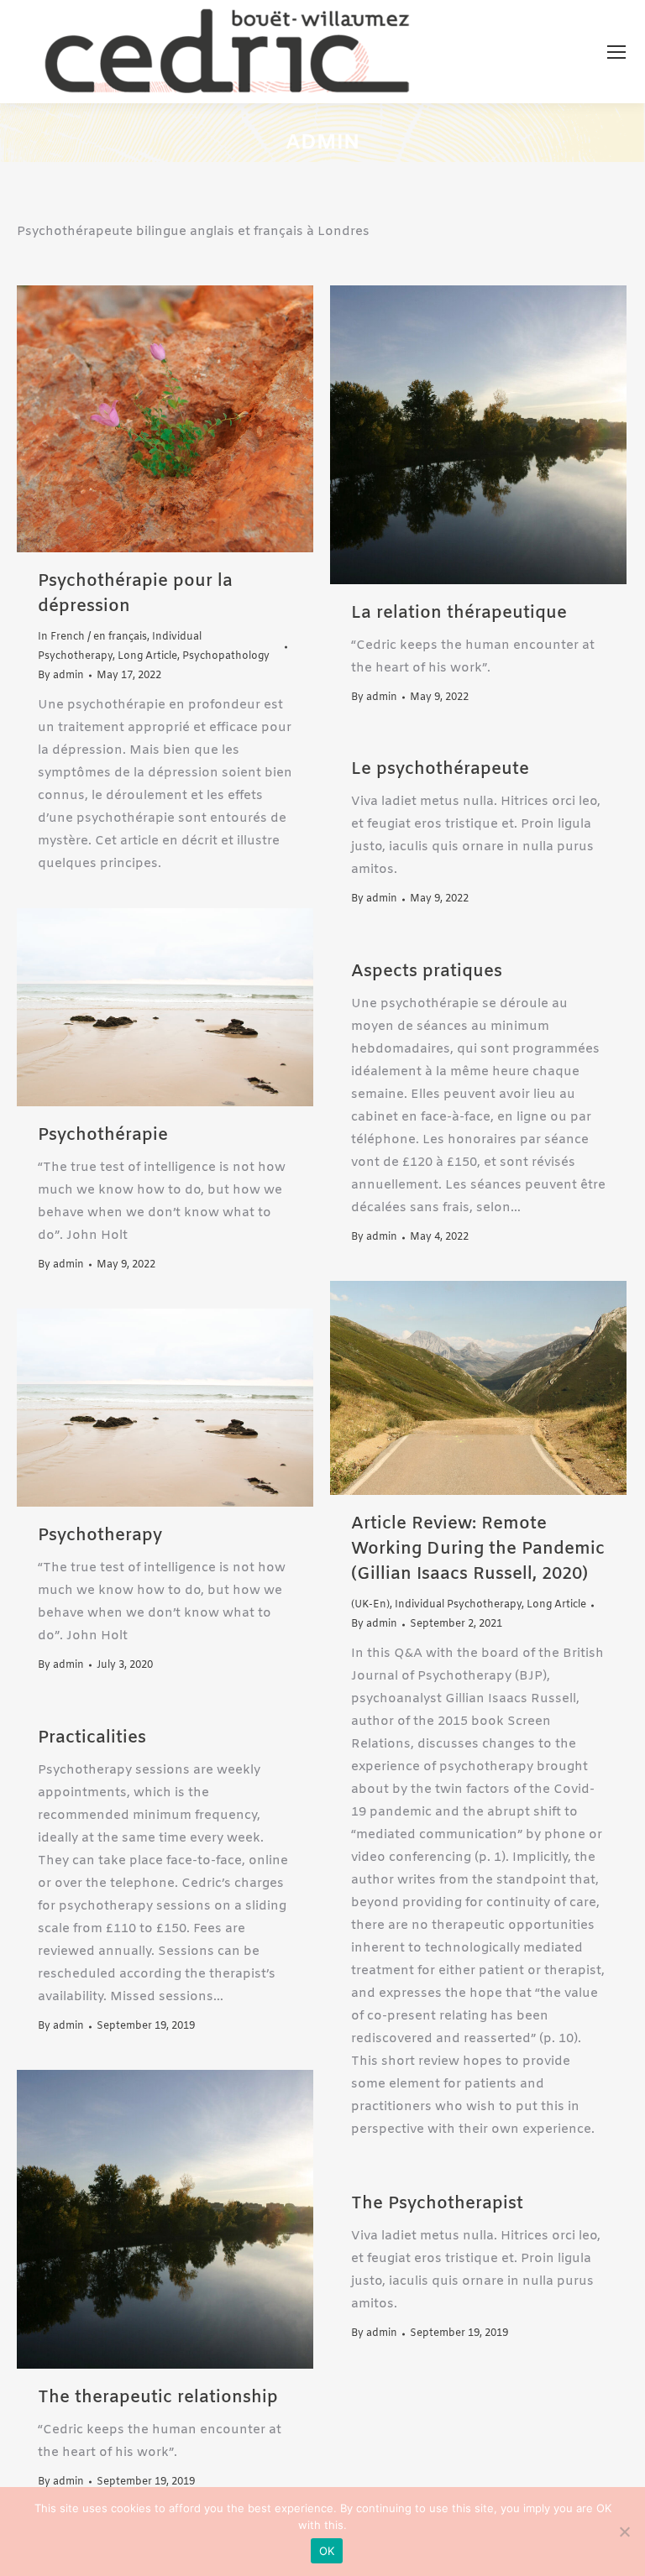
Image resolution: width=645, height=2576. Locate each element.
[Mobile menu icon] (616, 52)
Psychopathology (226, 656)
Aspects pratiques (427, 972)
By (61, 676)
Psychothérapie (103, 1135)
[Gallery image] (478, 435)
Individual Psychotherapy (458, 1605)
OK (327, 2551)
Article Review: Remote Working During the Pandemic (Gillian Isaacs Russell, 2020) (478, 1549)
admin (322, 144)
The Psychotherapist (437, 2204)
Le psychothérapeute (440, 769)
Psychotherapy (100, 1536)
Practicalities (92, 1738)
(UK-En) (370, 1605)
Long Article (147, 656)
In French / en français (92, 637)
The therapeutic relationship (158, 2398)
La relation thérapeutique (459, 613)
